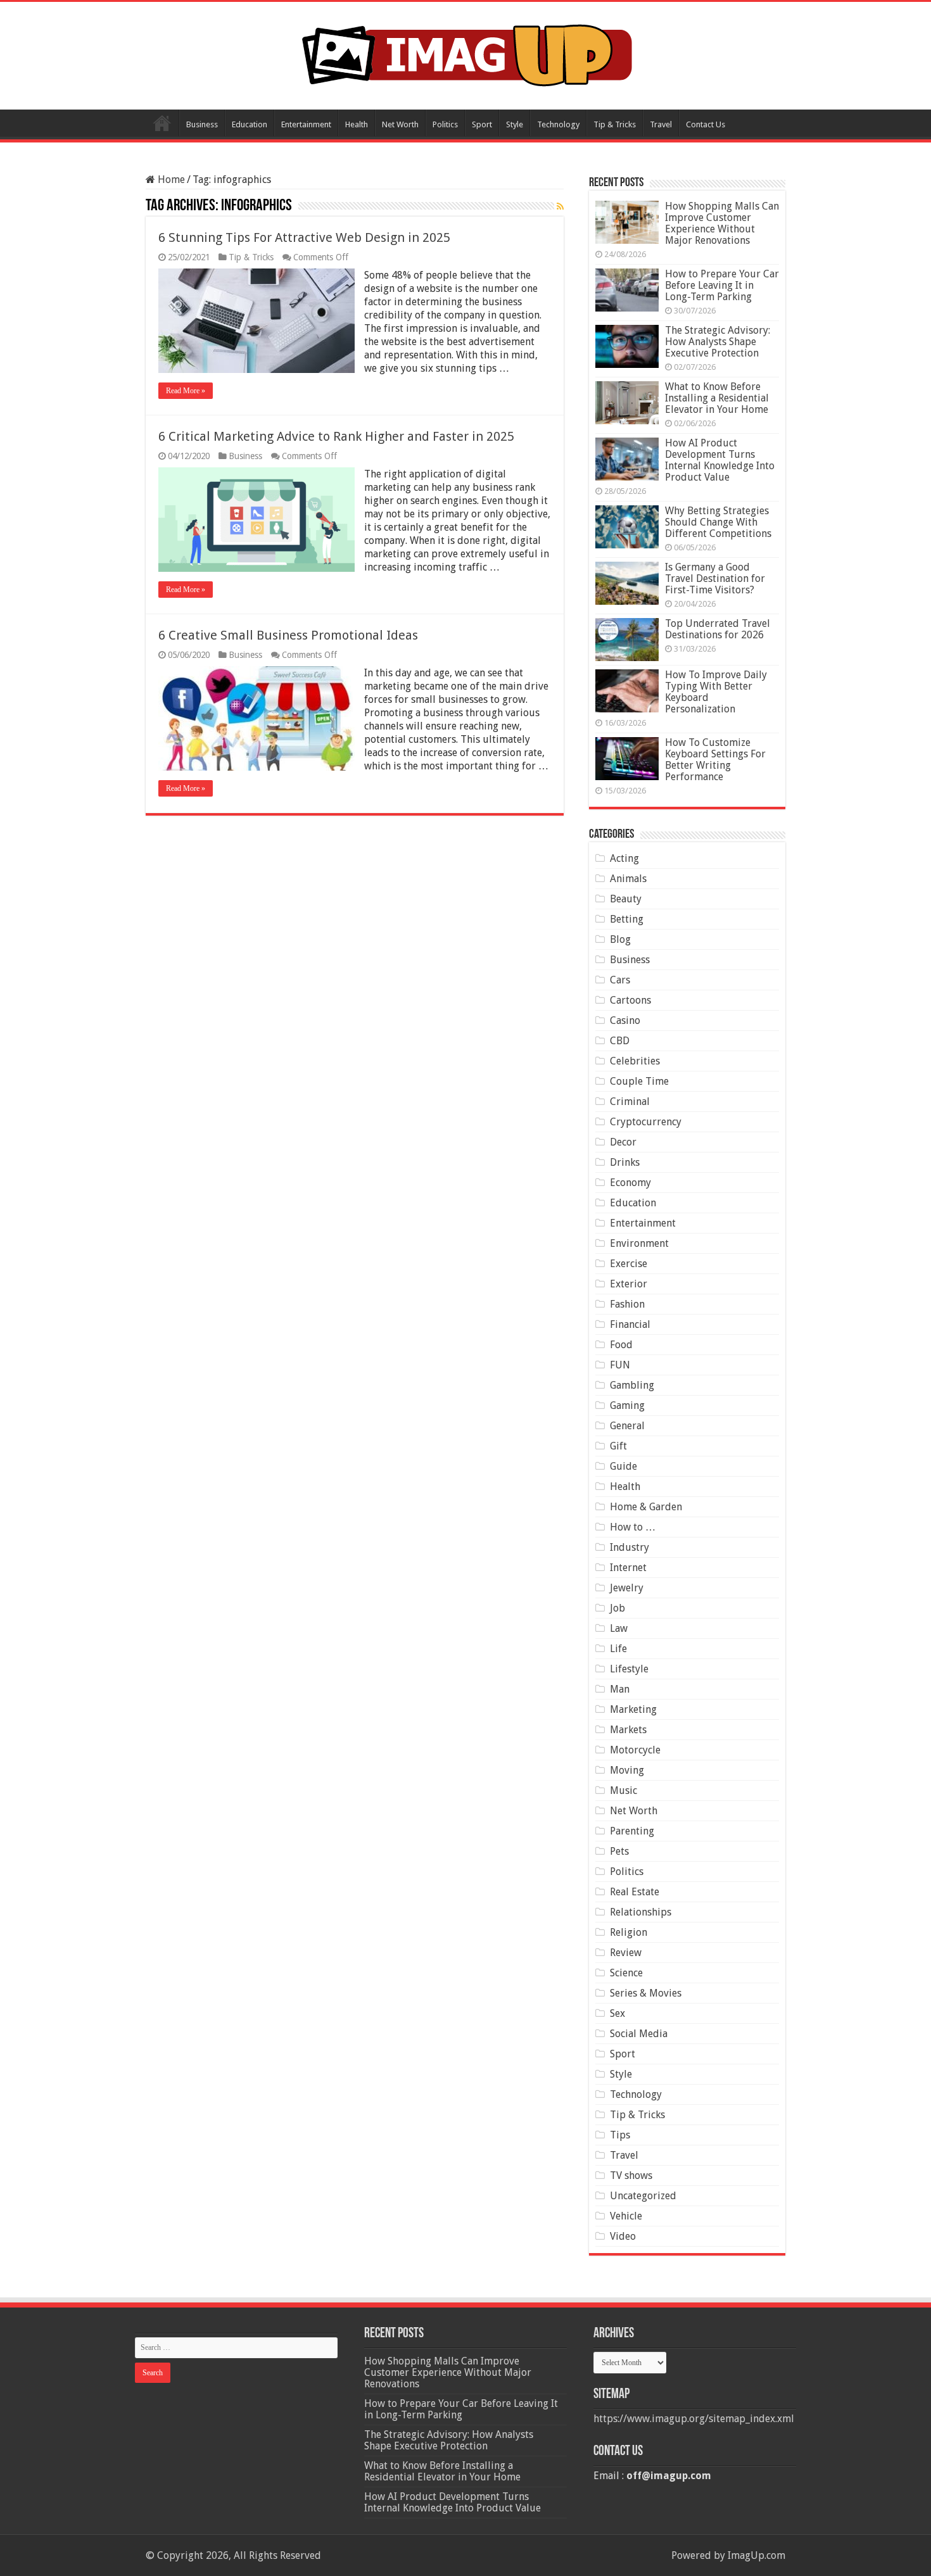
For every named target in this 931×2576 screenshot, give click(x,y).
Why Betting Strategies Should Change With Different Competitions (718, 522)
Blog (620, 939)
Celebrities (635, 1061)
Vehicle (626, 2216)
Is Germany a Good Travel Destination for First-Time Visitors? (715, 578)
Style (515, 124)
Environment (639, 1243)
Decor (623, 1142)
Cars (620, 980)
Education (250, 124)
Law (619, 1628)
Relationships (641, 1912)
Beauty (626, 899)
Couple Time (639, 1081)
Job (617, 1608)
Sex (617, 2013)
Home (162, 123)
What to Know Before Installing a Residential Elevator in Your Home (717, 398)
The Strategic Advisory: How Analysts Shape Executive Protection (718, 342)
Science (626, 1973)
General (627, 1426)
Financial (630, 1324)
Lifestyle (629, 1669)
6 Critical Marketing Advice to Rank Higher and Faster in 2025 (336, 436)
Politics (445, 124)
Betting (627, 919)
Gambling (632, 1385)
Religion (629, 1932)
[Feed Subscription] (560, 206)
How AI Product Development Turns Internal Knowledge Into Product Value (720, 460)
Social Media (639, 2034)
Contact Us (706, 124)
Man (620, 1689)
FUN (620, 1365)
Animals (628, 879)
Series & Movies (646, 1993)
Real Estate (635, 1892)
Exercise (629, 1264)
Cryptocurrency (646, 1122)
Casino (625, 1020)
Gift (618, 1446)
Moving (627, 1770)
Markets (628, 1730)
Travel (661, 124)
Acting (624, 858)
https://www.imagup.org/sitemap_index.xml (694, 2419)
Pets (619, 1851)
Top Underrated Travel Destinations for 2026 (718, 629)
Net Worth (400, 124)
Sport (482, 124)
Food (621, 1345)
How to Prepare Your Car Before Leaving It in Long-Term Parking (722, 285)
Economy (630, 1183)
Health (357, 124)
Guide (624, 1466)
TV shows (631, 2175)
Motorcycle (635, 1750)
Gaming (627, 1405)
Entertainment (306, 124)
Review (626, 1953)
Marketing (633, 1709)
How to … (633, 1527)
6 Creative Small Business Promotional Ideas (288, 635)
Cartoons (630, 1000)
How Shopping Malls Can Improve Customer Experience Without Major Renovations (722, 223)
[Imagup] (466, 53)
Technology (558, 124)
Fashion (627, 1304)
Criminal (630, 1102)
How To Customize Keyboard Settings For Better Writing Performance (715, 760)
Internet (628, 1568)
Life (618, 1649)
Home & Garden (646, 1507)
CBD (620, 1041)
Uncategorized (643, 2196)
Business (202, 124)
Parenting (632, 1831)
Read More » (186, 391)
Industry (630, 1547)
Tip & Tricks (615, 124)
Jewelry (627, 1588)
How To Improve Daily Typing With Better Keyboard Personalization (716, 692)
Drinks (625, 1162)
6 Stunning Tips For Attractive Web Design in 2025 (304, 237)
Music (624, 1790)
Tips (620, 2135)
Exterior (629, 1284)
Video (623, 2236)
